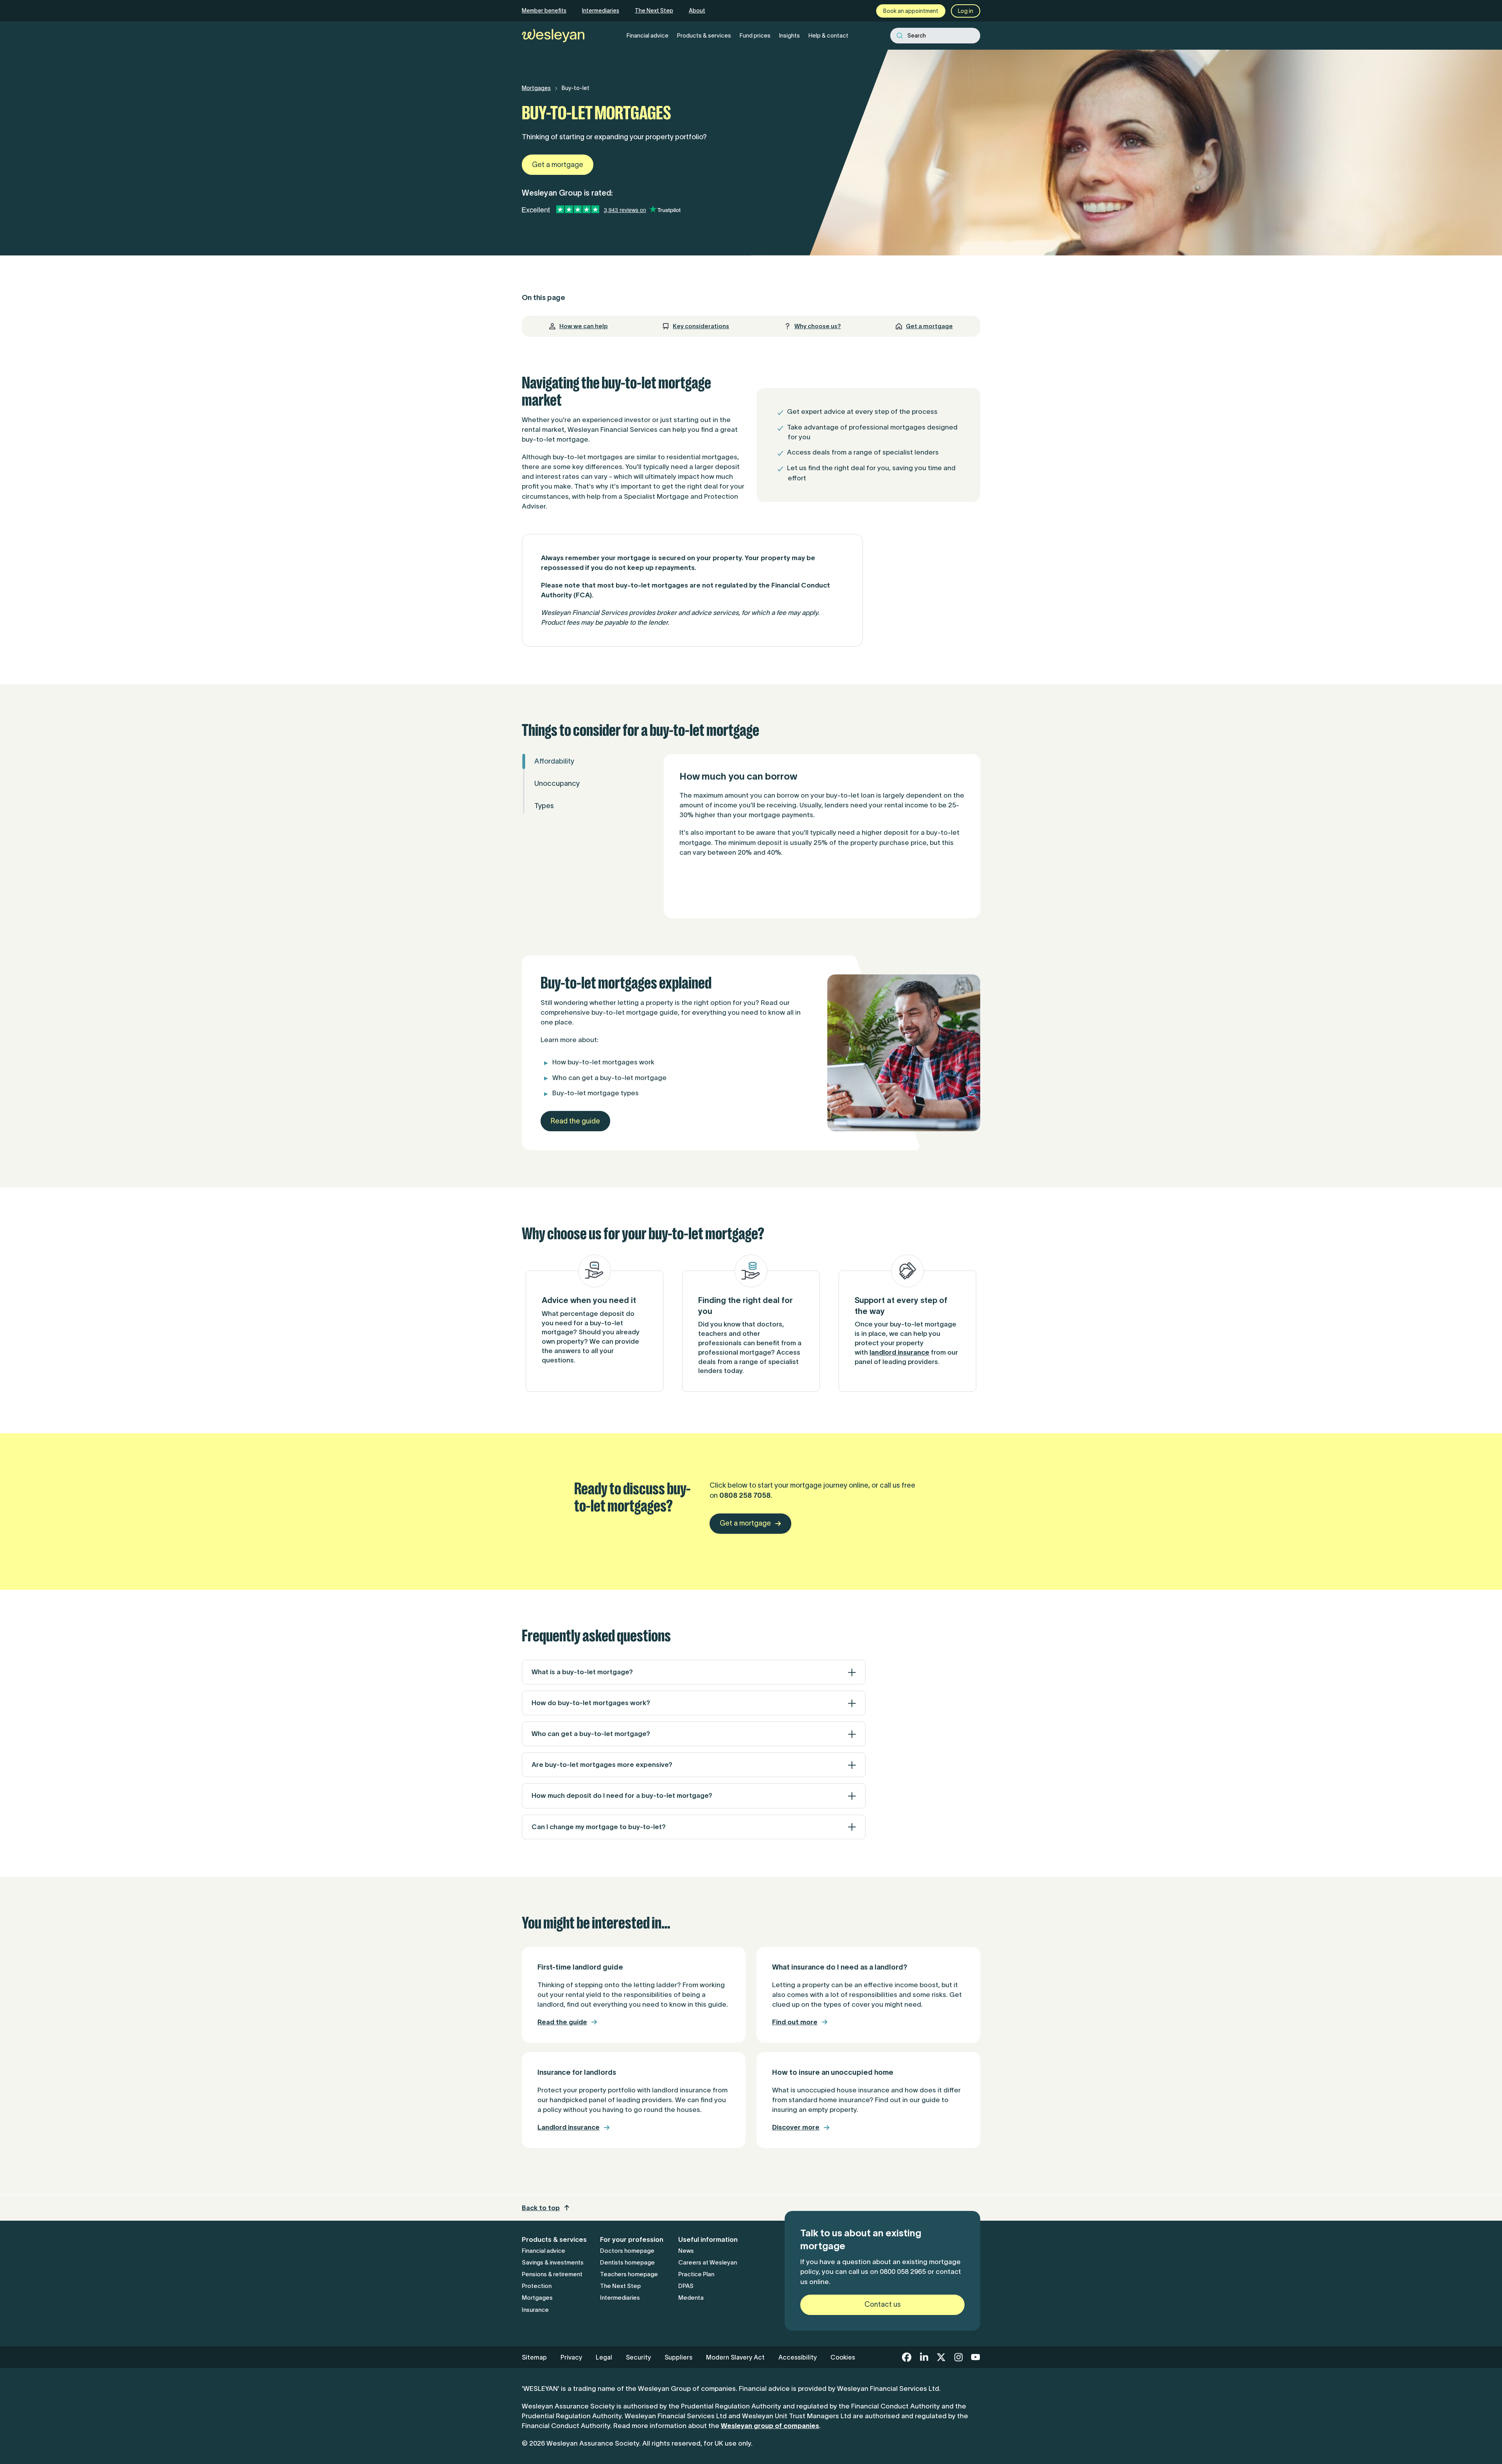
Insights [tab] (790, 35)
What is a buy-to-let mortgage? (582, 1672)
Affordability (554, 761)
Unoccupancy (557, 784)
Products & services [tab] (704, 35)
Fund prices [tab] (755, 35)
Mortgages (536, 88)
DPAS (686, 2286)
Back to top (541, 2208)
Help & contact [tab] (828, 35)
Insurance (535, 2310)
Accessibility (798, 2357)
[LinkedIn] (924, 2357)
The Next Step (654, 11)
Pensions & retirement (552, 2274)
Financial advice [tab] (648, 35)
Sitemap (534, 2357)
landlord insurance (899, 1352)
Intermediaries (601, 11)
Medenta (691, 2298)
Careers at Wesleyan (708, 2262)
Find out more (795, 2022)
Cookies (843, 2357)
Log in (966, 11)
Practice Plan (696, 2274)
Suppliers (678, 2357)
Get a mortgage (558, 165)
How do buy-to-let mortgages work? (591, 1703)
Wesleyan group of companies (770, 2426)
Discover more (796, 2127)
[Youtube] (976, 2357)
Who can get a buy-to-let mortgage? (591, 1734)
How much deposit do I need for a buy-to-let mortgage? (622, 1795)
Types (544, 806)
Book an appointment (911, 11)
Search (917, 36)
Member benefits (544, 11)
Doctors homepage (627, 2251)
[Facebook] (907, 2357)
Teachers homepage (629, 2274)
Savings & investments (553, 2262)
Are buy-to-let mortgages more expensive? (602, 1765)
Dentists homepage (627, 2262)
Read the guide (575, 1121)
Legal (604, 2357)
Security (638, 2357)
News (686, 2251)
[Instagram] (958, 2357)
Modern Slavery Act (735, 2357)
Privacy (571, 2357)
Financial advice (543, 2251)
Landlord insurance (569, 2127)
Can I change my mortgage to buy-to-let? (599, 1827)
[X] (941, 2357)
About (697, 11)
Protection (537, 2286)
